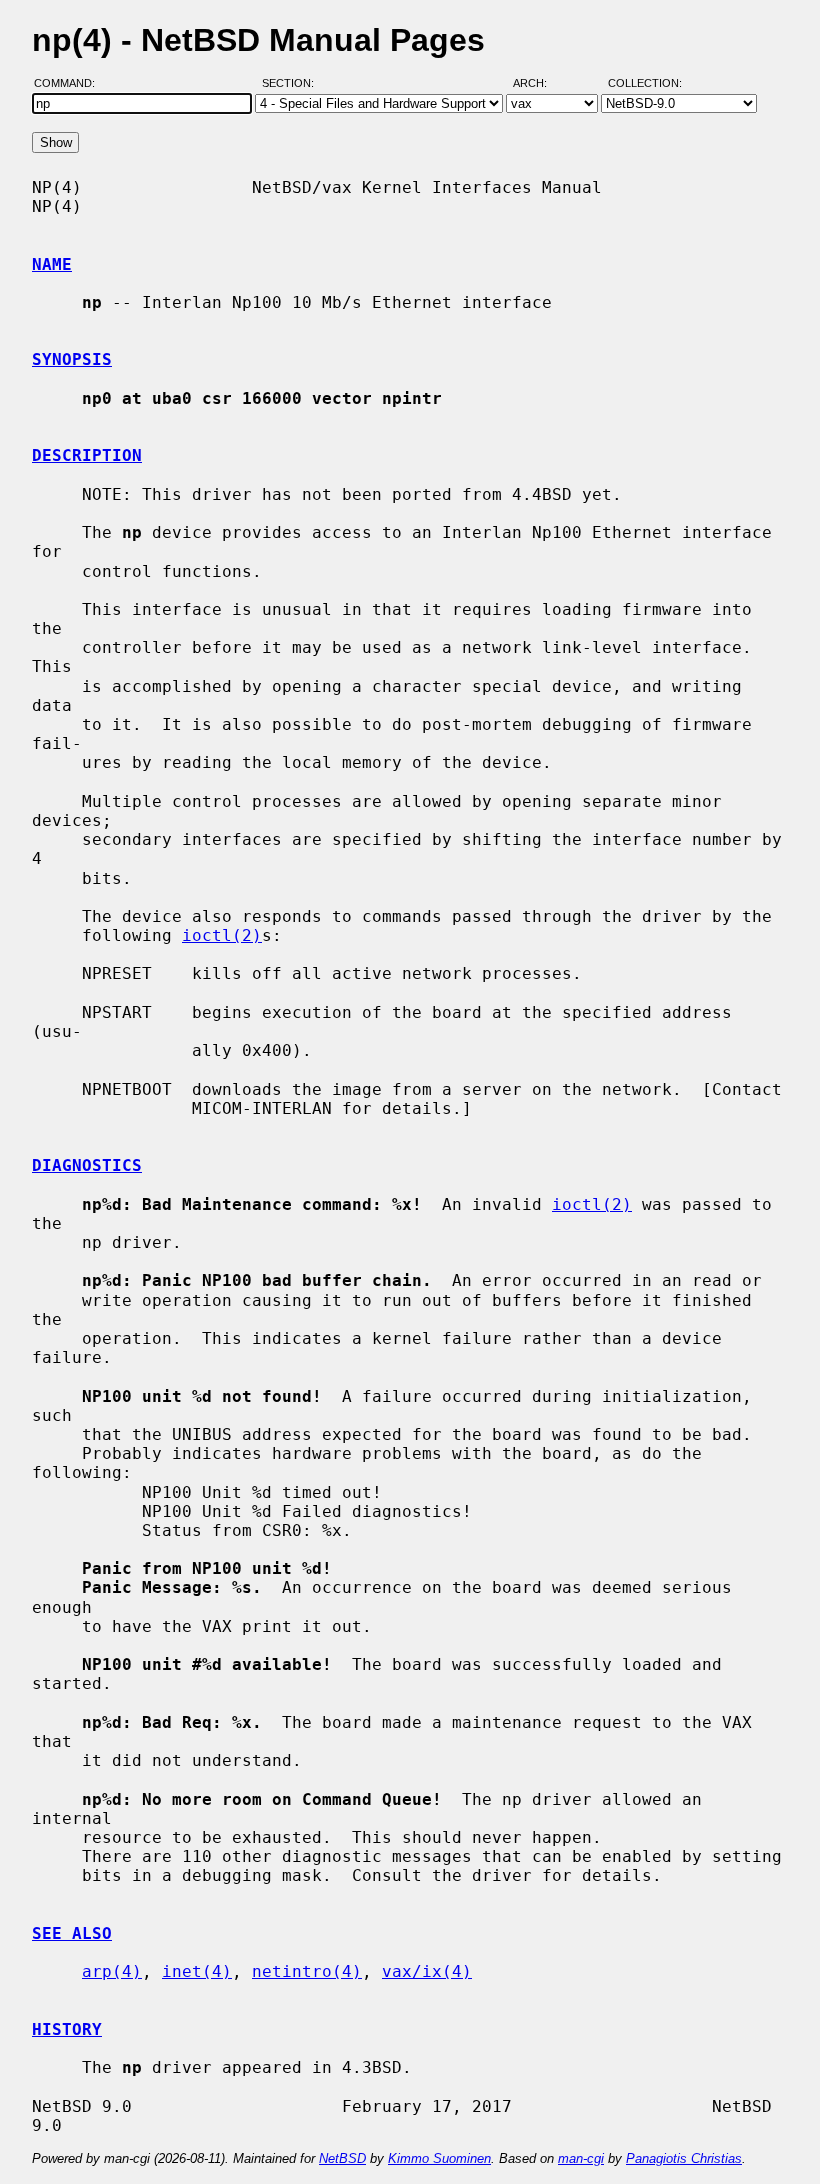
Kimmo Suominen (439, 2158)
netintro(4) (307, 1971)
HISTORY (67, 2029)
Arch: (539, 83)
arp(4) (112, 1971)
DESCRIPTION (87, 455)
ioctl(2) (222, 935)
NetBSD (342, 2158)
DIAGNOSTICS (87, 1165)
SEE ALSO (72, 1933)
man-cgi (581, 2158)
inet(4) (197, 1971)
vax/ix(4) (427, 1971)
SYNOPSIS (72, 359)
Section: (292, 83)
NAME (52, 264)
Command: (70, 83)
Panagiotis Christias (684, 2158)
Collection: (645, 83)
